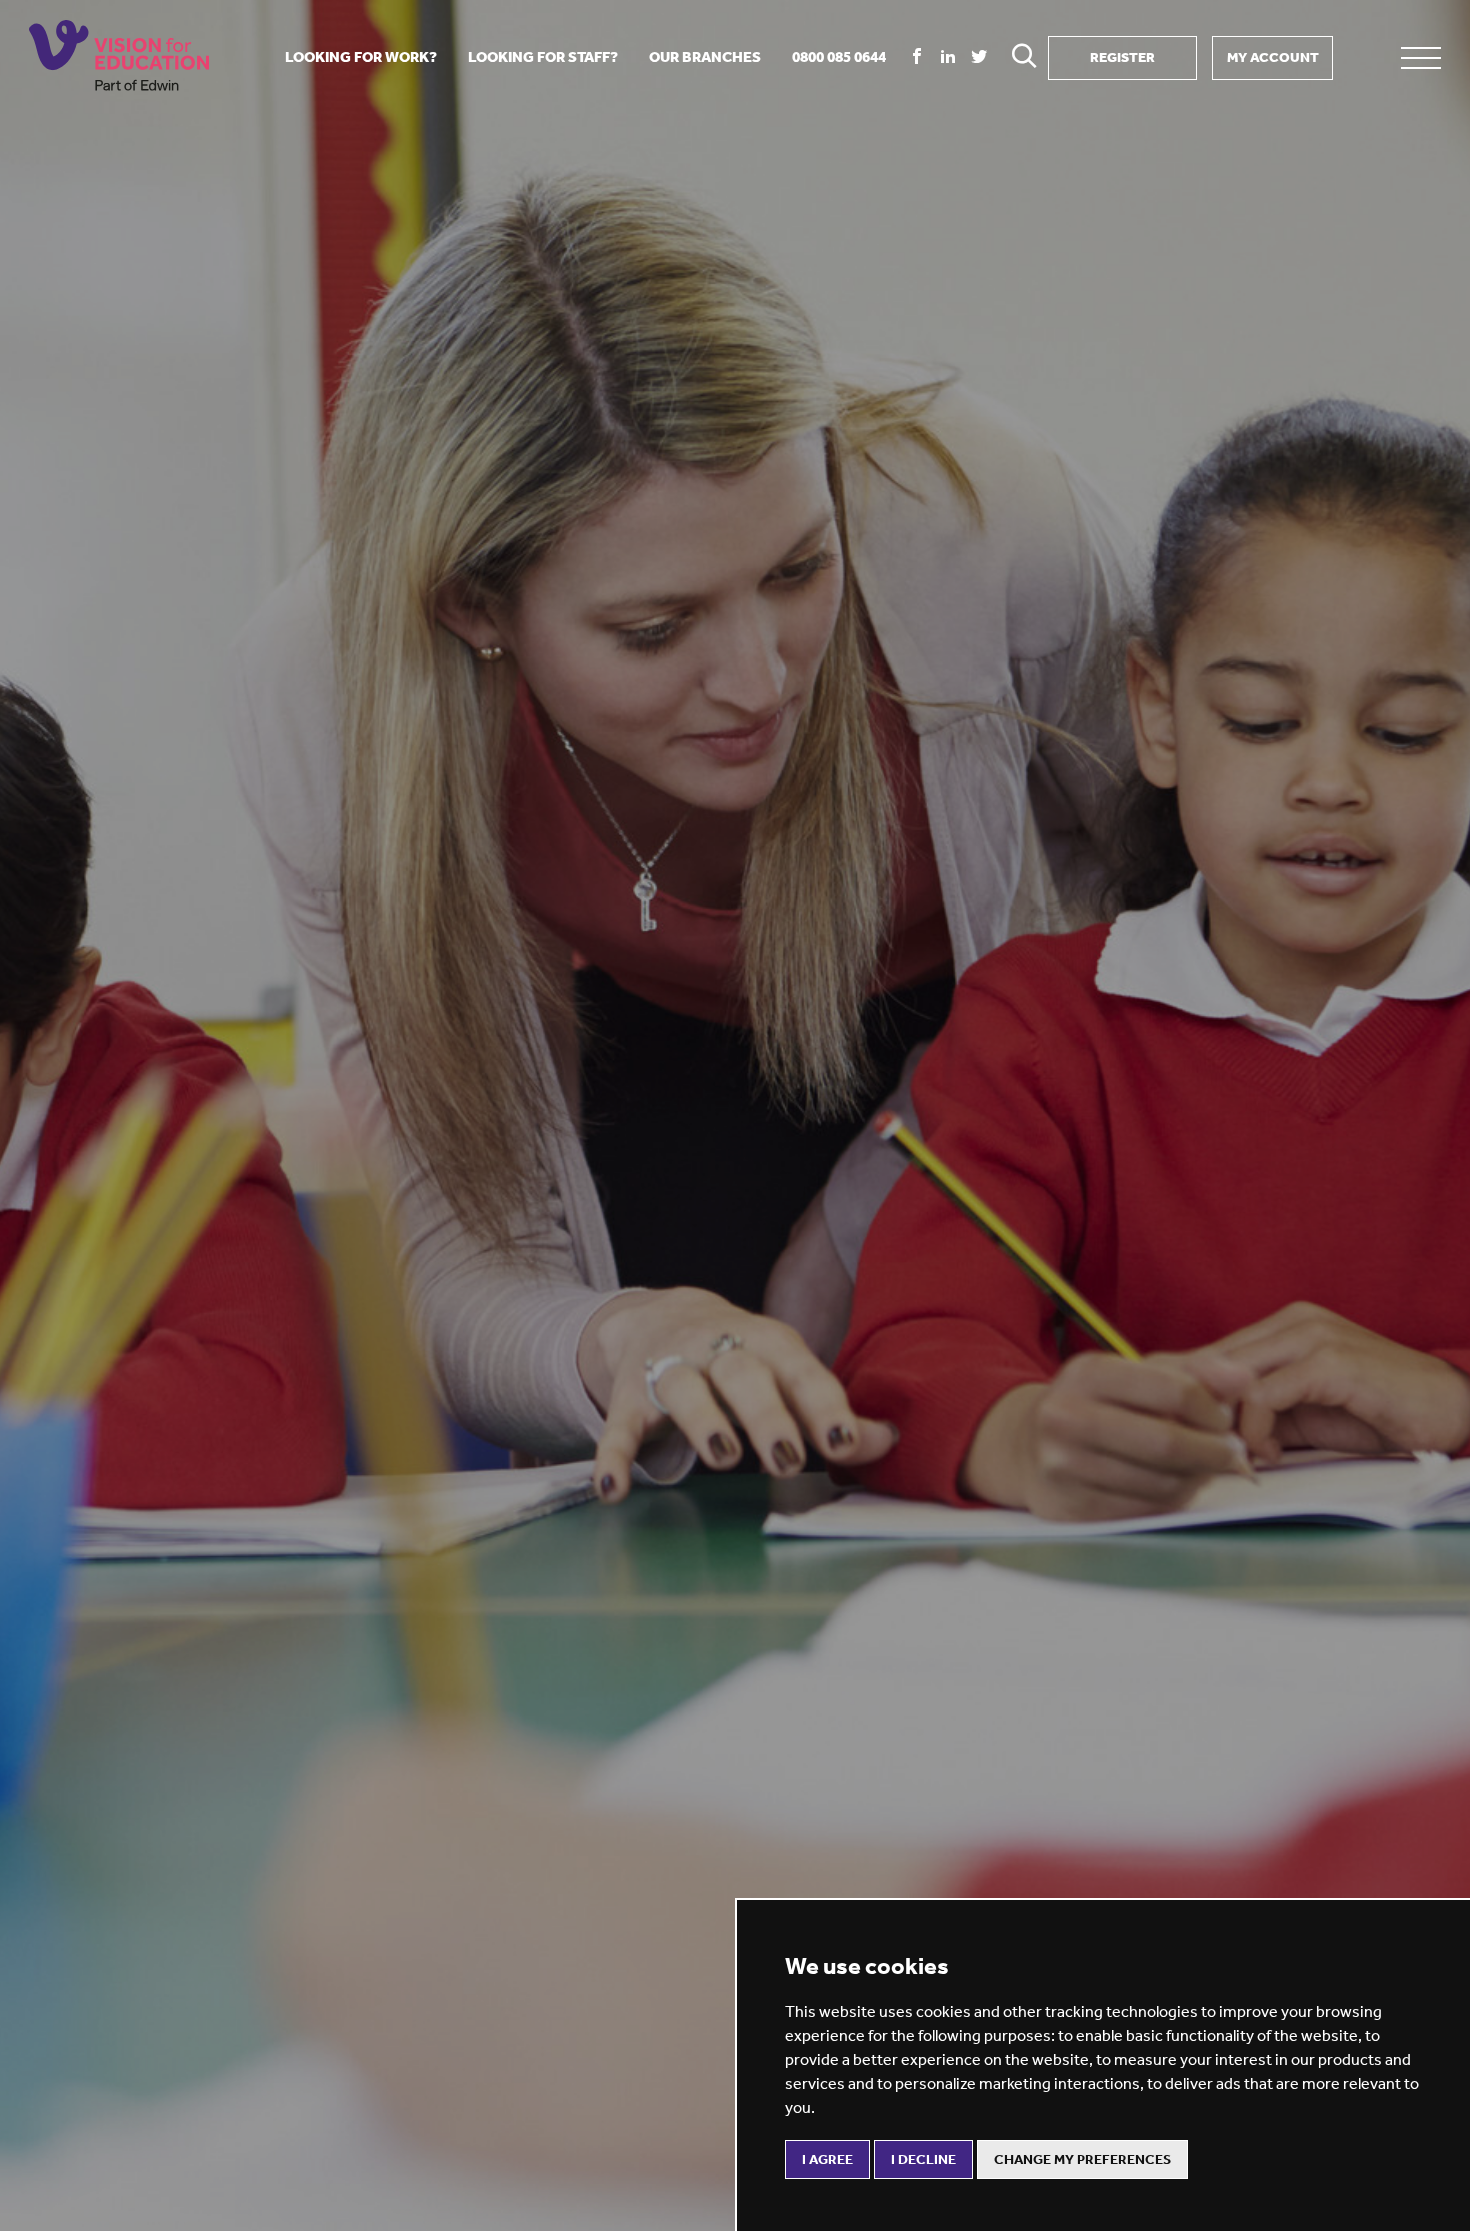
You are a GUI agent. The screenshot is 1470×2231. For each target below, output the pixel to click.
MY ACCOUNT (1273, 57)
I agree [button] (827, 2159)
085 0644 (839, 57)
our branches (705, 57)
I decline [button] (923, 2159)
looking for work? (361, 57)
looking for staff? (543, 57)
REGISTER (1122, 57)
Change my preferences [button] (1082, 2159)
